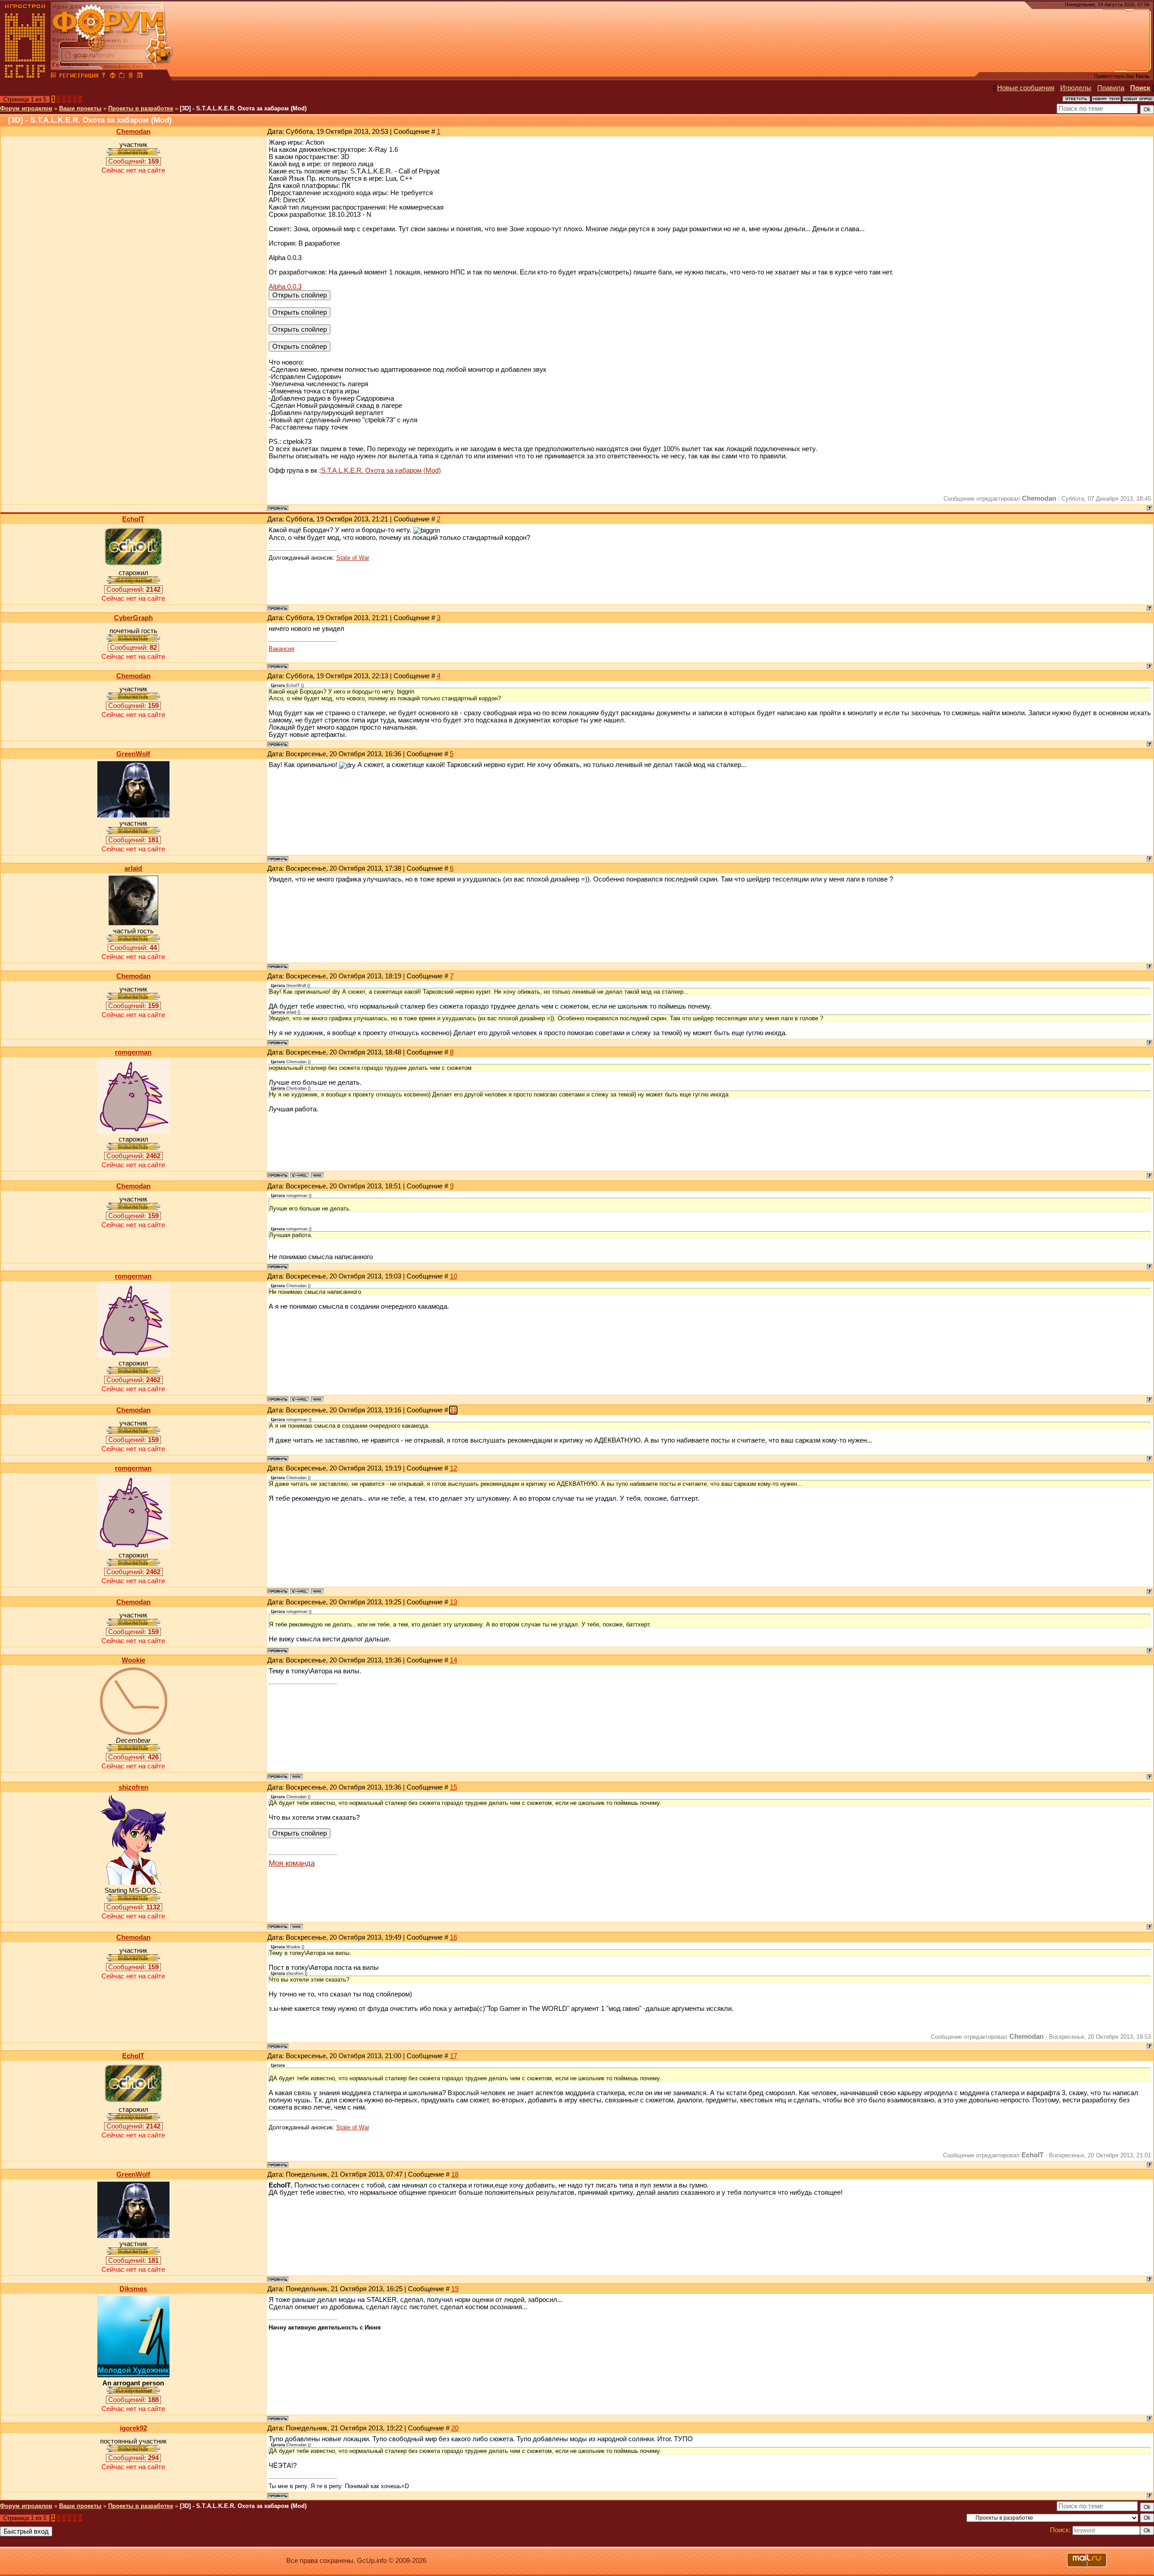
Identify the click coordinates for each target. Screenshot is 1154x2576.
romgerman (133, 1052)
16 (453, 1937)
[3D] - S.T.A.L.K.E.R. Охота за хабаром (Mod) (243, 108)
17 (453, 2056)
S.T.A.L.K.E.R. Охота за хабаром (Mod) (381, 470)
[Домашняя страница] (317, 1175)
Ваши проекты (80, 108)
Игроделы (1076, 88)
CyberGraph (133, 618)
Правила (1111, 88)
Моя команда (292, 1863)
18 (455, 2174)
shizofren (133, 1787)
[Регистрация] (79, 77)
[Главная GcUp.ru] (25, 77)
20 (455, 2428)
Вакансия (282, 649)
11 (453, 1410)
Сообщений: (133, 161)
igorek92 (133, 2428)
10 (453, 1276)
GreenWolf (133, 754)
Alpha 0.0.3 (285, 287)
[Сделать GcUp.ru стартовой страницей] (113, 77)
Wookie (133, 1660)
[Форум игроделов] (54, 77)
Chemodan (133, 132)
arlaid (133, 868)
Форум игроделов (26, 108)
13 (453, 1602)
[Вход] (104, 77)
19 (455, 2289)
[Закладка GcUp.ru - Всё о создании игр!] (122, 77)
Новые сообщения (1026, 88)
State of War (353, 558)
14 (453, 1660)
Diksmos (133, 2289)
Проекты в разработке (141, 108)
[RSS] (140, 77)
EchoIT (133, 519)
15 (453, 1787)
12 (453, 1468)
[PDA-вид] (131, 77)
